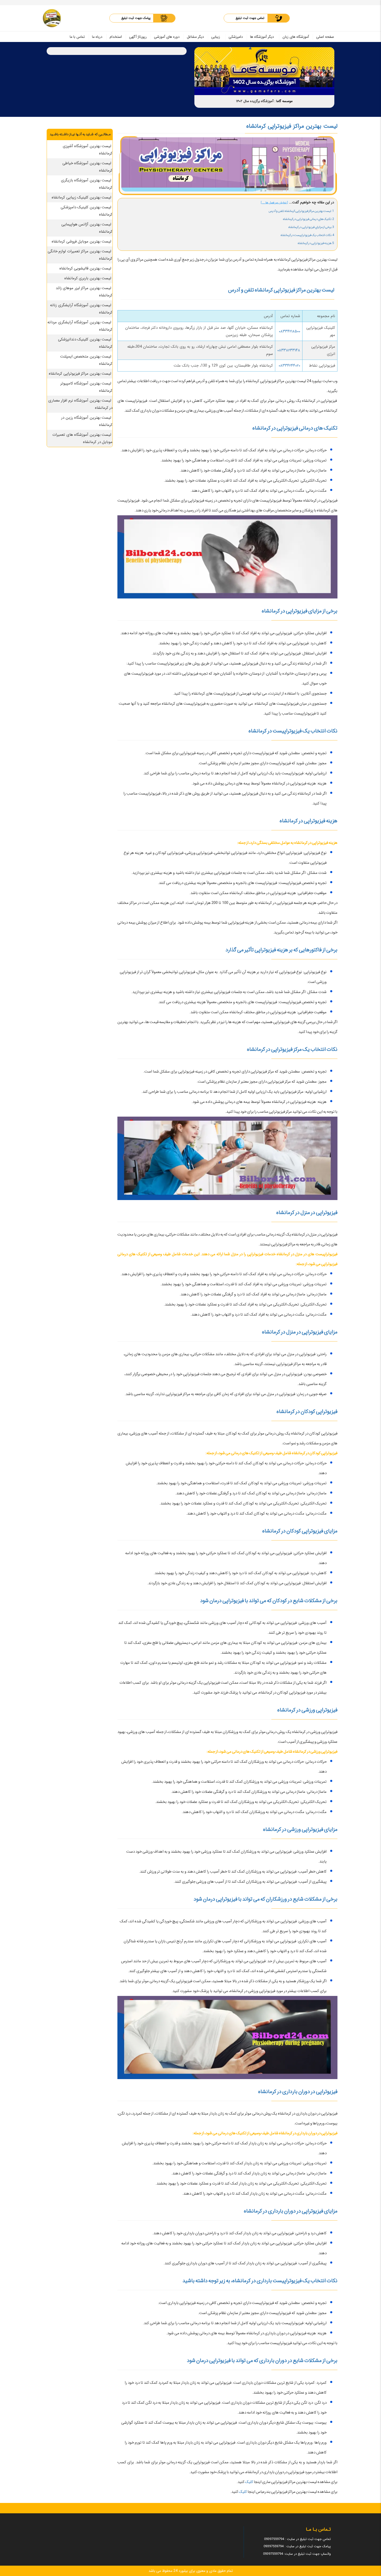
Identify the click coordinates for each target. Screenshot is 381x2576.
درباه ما (97, 37)
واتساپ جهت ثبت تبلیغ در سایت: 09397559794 (297, 2554)
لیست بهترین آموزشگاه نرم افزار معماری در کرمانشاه (80, 404)
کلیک (249, 2482)
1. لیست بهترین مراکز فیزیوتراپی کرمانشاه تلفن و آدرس (301, 211)
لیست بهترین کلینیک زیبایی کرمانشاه (81, 197)
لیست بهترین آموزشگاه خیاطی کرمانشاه (88, 167)
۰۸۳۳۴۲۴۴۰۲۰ (289, 366)
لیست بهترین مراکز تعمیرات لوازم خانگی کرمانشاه (80, 255)
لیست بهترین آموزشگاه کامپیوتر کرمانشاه (87, 387)
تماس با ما (77, 37)
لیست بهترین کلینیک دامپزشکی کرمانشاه (87, 211)
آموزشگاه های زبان (296, 37)
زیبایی (216, 37)
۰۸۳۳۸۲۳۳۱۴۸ (289, 350)
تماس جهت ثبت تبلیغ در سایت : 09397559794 (297, 2539)
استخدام (116, 37)
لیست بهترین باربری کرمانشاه (88, 278)
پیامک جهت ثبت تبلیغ (136, 18)
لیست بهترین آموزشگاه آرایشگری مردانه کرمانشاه (80, 326)
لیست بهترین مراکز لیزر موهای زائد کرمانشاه (84, 292)
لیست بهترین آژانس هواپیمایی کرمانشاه (87, 228)
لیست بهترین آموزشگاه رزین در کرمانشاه (87, 421)
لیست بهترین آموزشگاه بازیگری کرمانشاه (87, 184)
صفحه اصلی (325, 37)
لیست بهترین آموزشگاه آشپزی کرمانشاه (88, 150)
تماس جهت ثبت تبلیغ (250, 18)
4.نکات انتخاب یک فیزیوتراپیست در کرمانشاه (307, 235)
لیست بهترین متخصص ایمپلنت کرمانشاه (86, 360)
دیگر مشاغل (195, 37)
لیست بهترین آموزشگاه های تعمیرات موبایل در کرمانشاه (82, 438)
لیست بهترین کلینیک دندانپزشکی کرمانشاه (85, 343)
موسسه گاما (284, 101)
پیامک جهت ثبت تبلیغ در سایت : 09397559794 (297, 2546)
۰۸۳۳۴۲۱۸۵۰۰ (290, 331)
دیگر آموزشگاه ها (262, 37)
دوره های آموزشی (167, 37)
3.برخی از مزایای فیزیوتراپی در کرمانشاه (311, 227)
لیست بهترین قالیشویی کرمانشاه (85, 268)
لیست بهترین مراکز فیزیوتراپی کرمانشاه (80, 374)
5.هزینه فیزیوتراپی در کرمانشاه (316, 243)
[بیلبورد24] (52, 18)
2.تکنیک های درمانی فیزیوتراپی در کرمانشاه (308, 219)
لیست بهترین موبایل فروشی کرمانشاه (81, 241)
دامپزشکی (236, 37)
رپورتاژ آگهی (138, 37)
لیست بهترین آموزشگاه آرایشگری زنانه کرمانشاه (81, 309)
